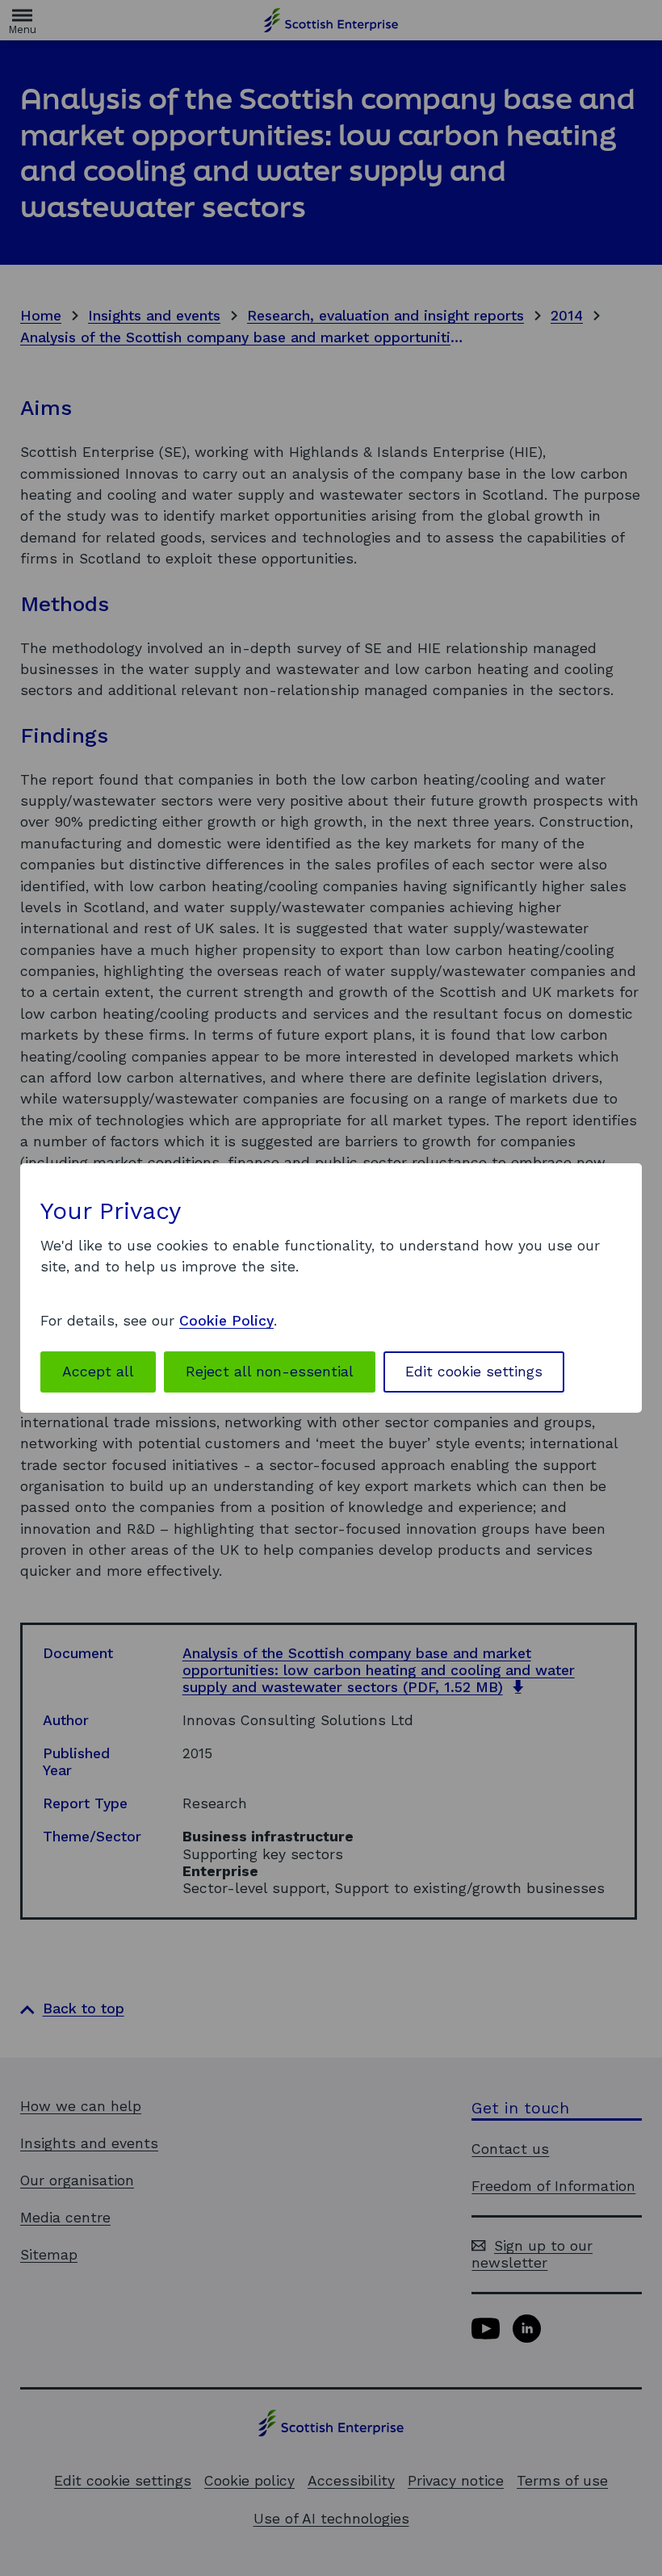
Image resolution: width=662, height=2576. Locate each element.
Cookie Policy (226, 1321)
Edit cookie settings (474, 1372)
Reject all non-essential (270, 1372)
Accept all (98, 1372)
